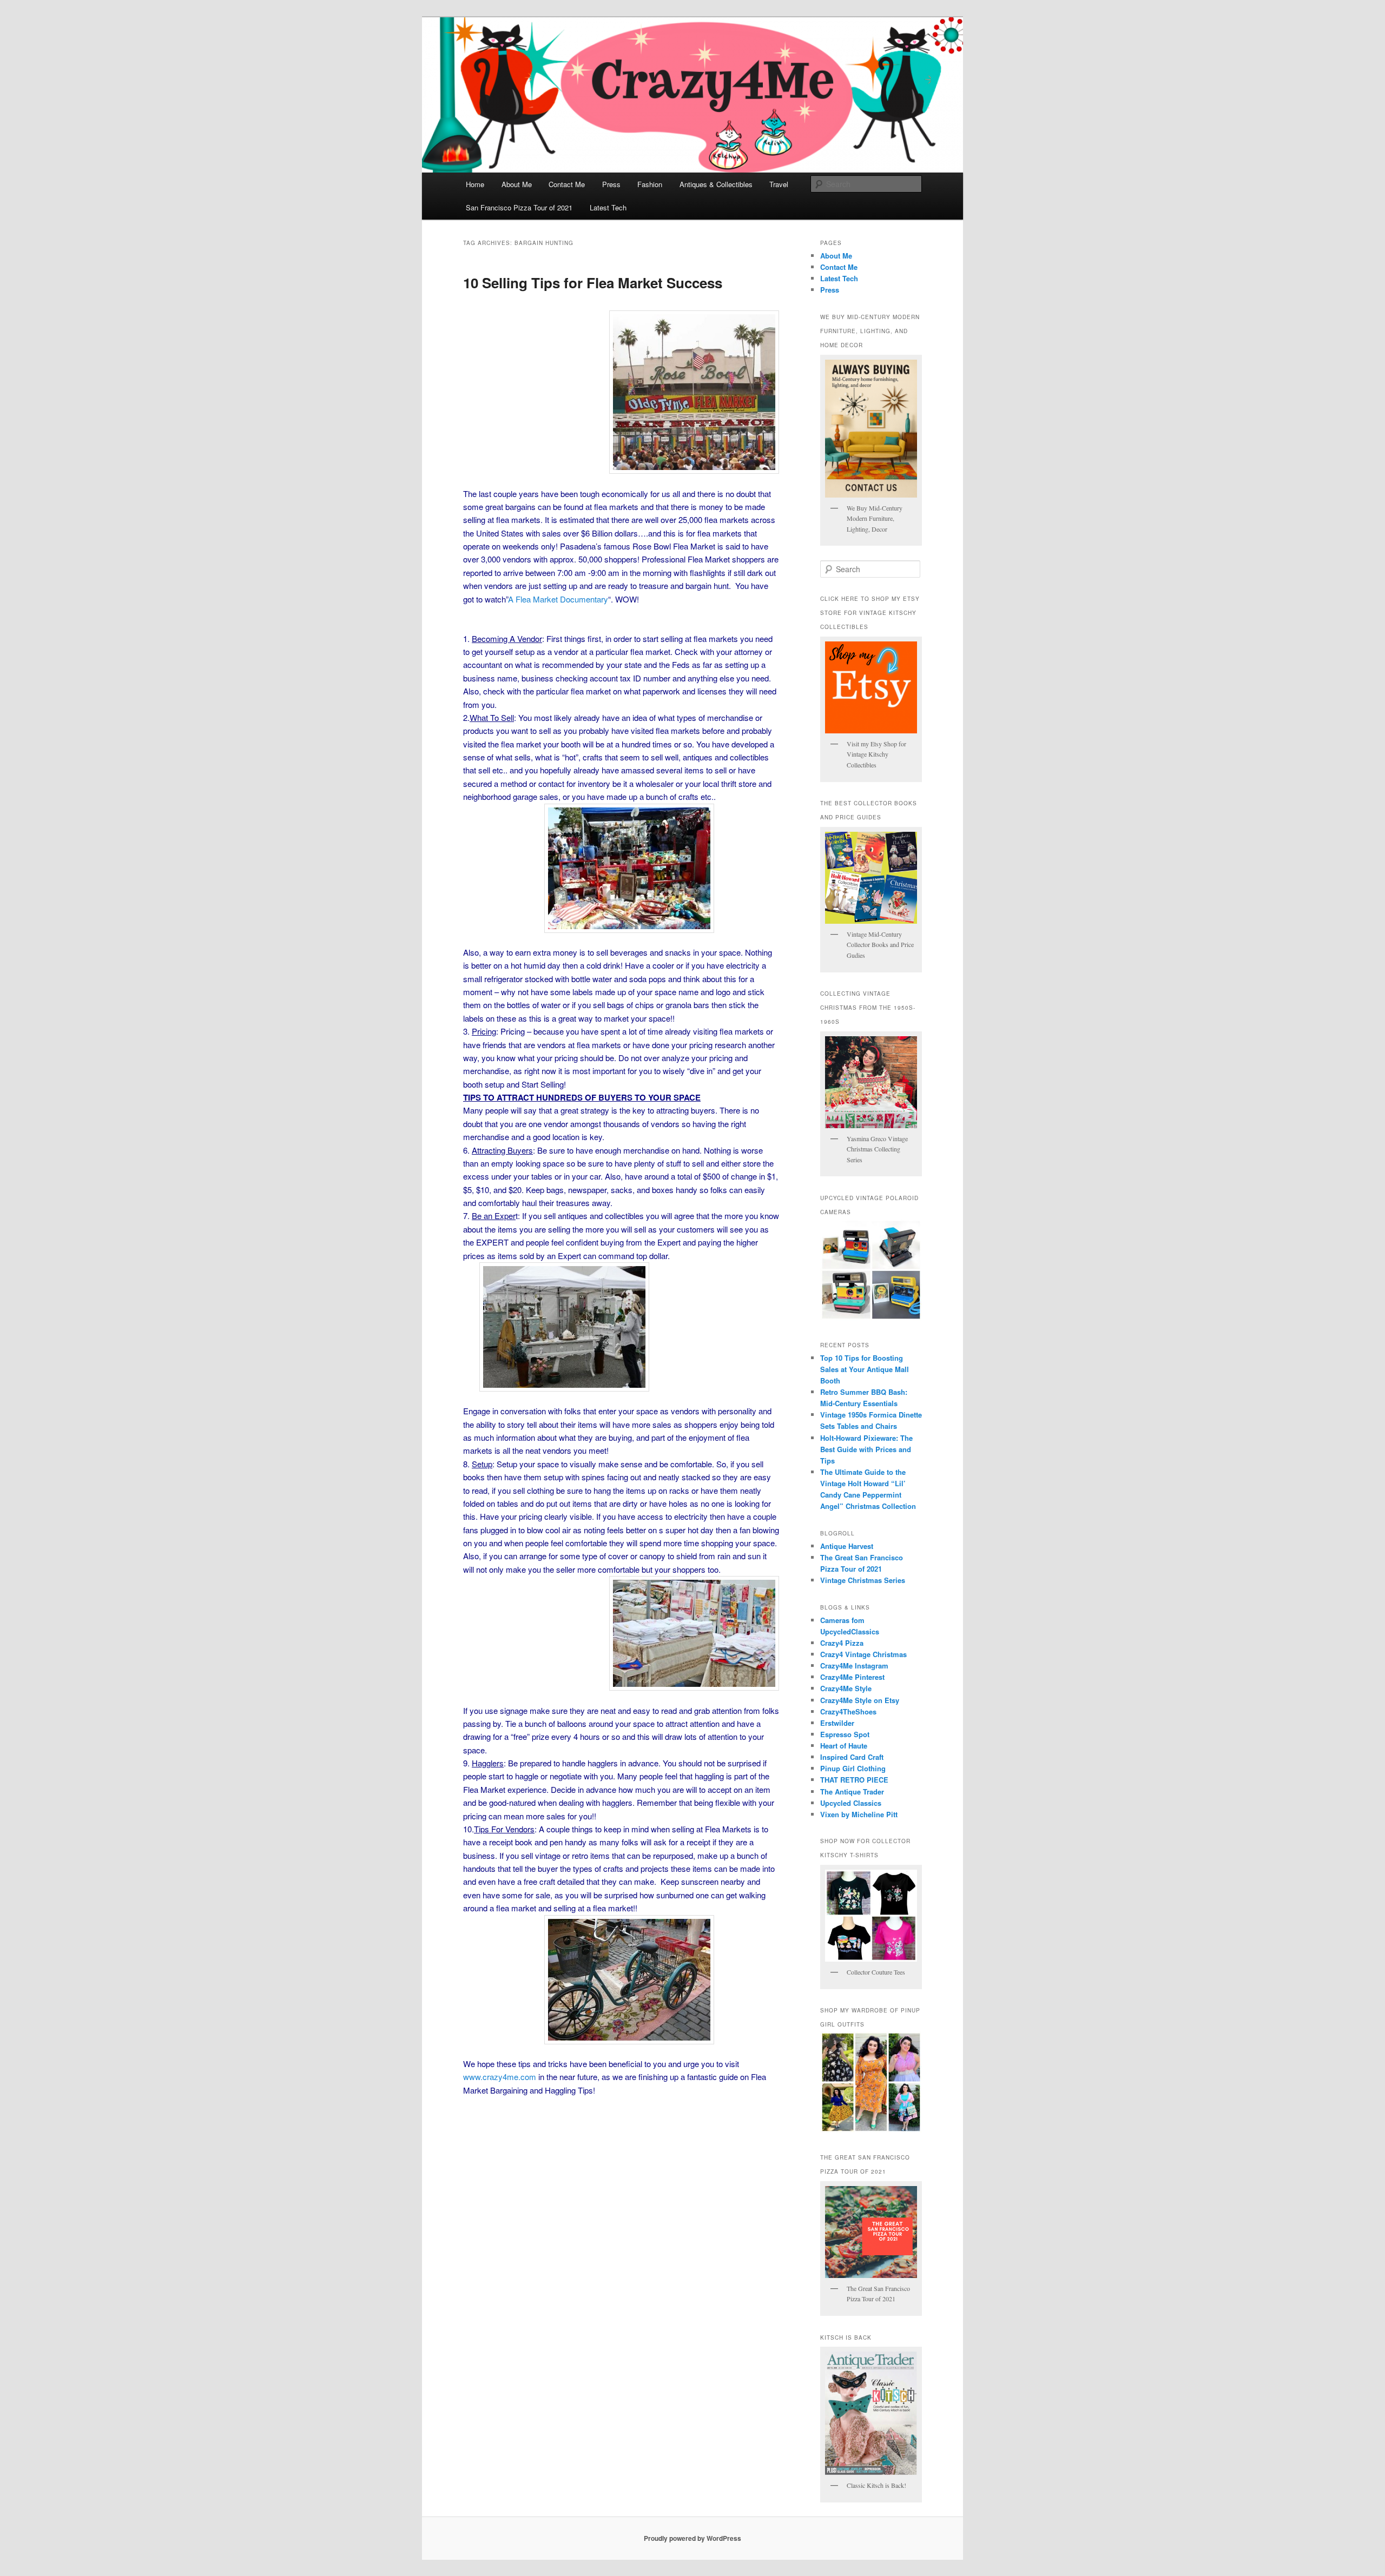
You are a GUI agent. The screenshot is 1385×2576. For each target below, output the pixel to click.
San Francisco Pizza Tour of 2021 (519, 207)
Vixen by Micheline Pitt (859, 1814)
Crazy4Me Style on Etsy (860, 1700)
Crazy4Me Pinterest (852, 1677)
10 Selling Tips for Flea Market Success (593, 283)
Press (611, 184)
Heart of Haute (844, 1746)
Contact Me (567, 184)
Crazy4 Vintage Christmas (863, 1654)
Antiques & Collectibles (716, 184)
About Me (517, 184)
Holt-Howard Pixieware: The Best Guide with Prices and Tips (866, 1449)
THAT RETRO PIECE (854, 1780)
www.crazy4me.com (500, 2077)
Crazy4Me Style (846, 1688)
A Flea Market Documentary (558, 599)
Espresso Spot (845, 1734)
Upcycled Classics (851, 1803)
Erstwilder (837, 1723)
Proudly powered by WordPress (692, 2538)
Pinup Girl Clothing (853, 1768)
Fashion (650, 184)
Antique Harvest (847, 1546)
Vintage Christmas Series (863, 1580)
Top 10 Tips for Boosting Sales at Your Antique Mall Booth (865, 1369)
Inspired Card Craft (852, 1757)
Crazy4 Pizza (842, 1643)
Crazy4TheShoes (848, 1711)
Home (475, 184)
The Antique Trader (852, 1792)
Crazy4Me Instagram (854, 1666)
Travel (779, 184)
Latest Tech (608, 207)
